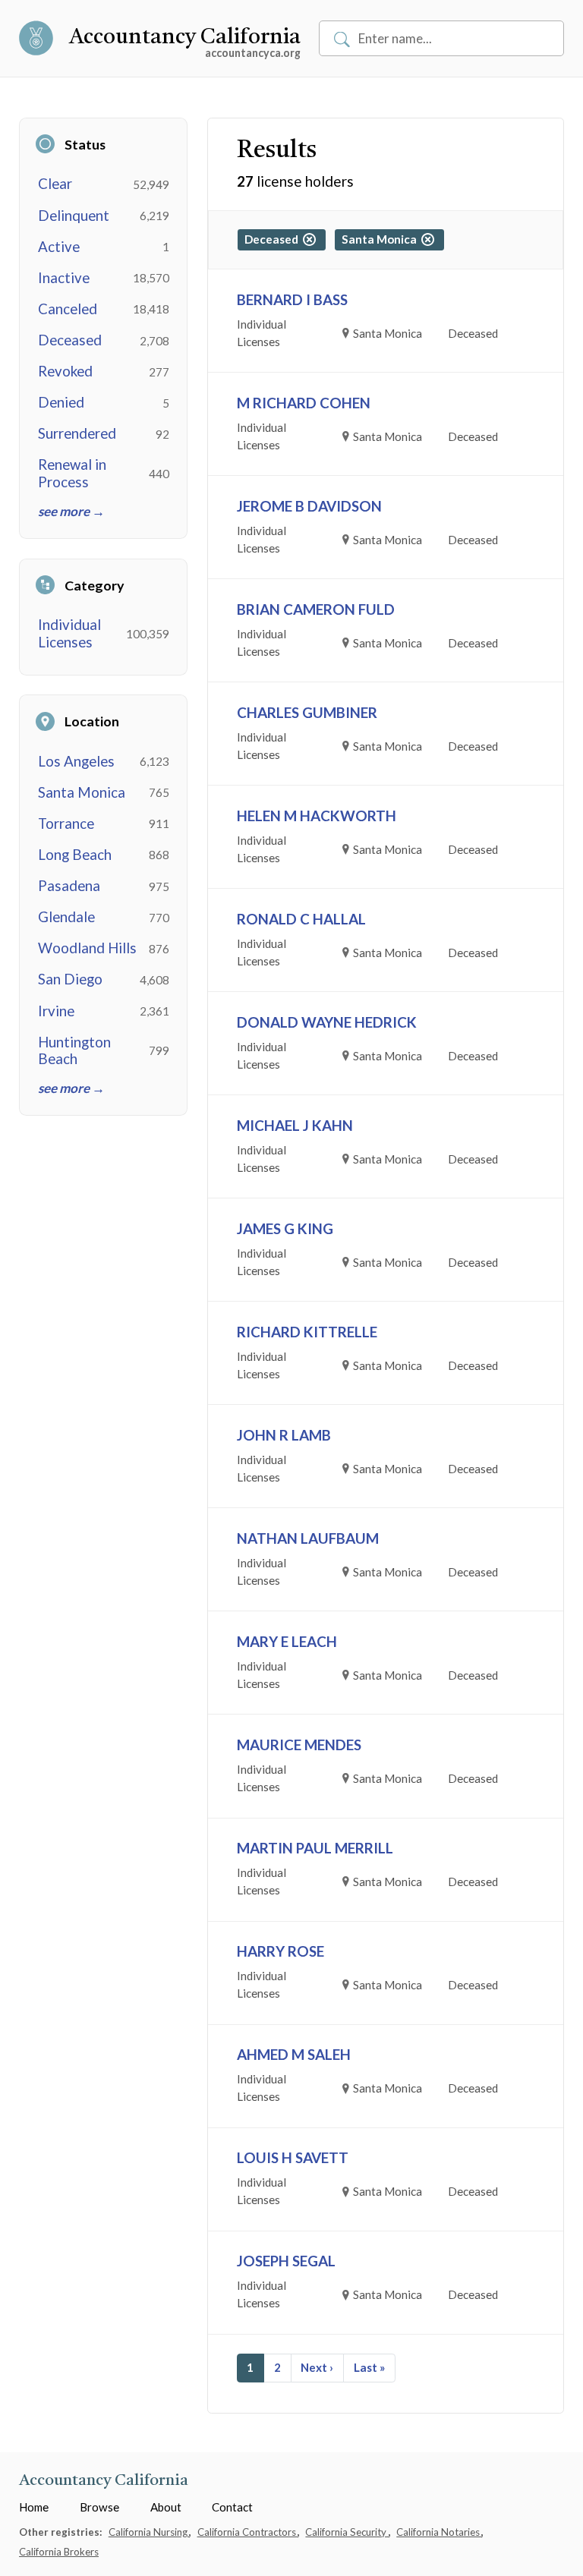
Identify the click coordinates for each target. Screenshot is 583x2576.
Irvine (56, 1011)
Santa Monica (82, 792)
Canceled (68, 309)
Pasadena (69, 886)
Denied (61, 402)
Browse (99, 2507)
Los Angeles (76, 761)
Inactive (64, 278)
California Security (347, 2532)
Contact (232, 2507)
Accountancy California (185, 38)
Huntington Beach (74, 1050)
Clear (55, 184)
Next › (317, 2367)
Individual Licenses (69, 633)
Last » (369, 2367)
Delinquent (74, 216)
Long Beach (75, 855)
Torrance (66, 824)
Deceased (70, 340)
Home (34, 2507)
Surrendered (77, 433)
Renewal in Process (72, 473)
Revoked (65, 371)
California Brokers (59, 2552)
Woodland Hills (87, 948)
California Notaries (439, 2532)
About (166, 2507)
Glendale (66, 917)
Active (59, 247)
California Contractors (248, 2532)
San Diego (70, 979)
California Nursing (149, 2532)
